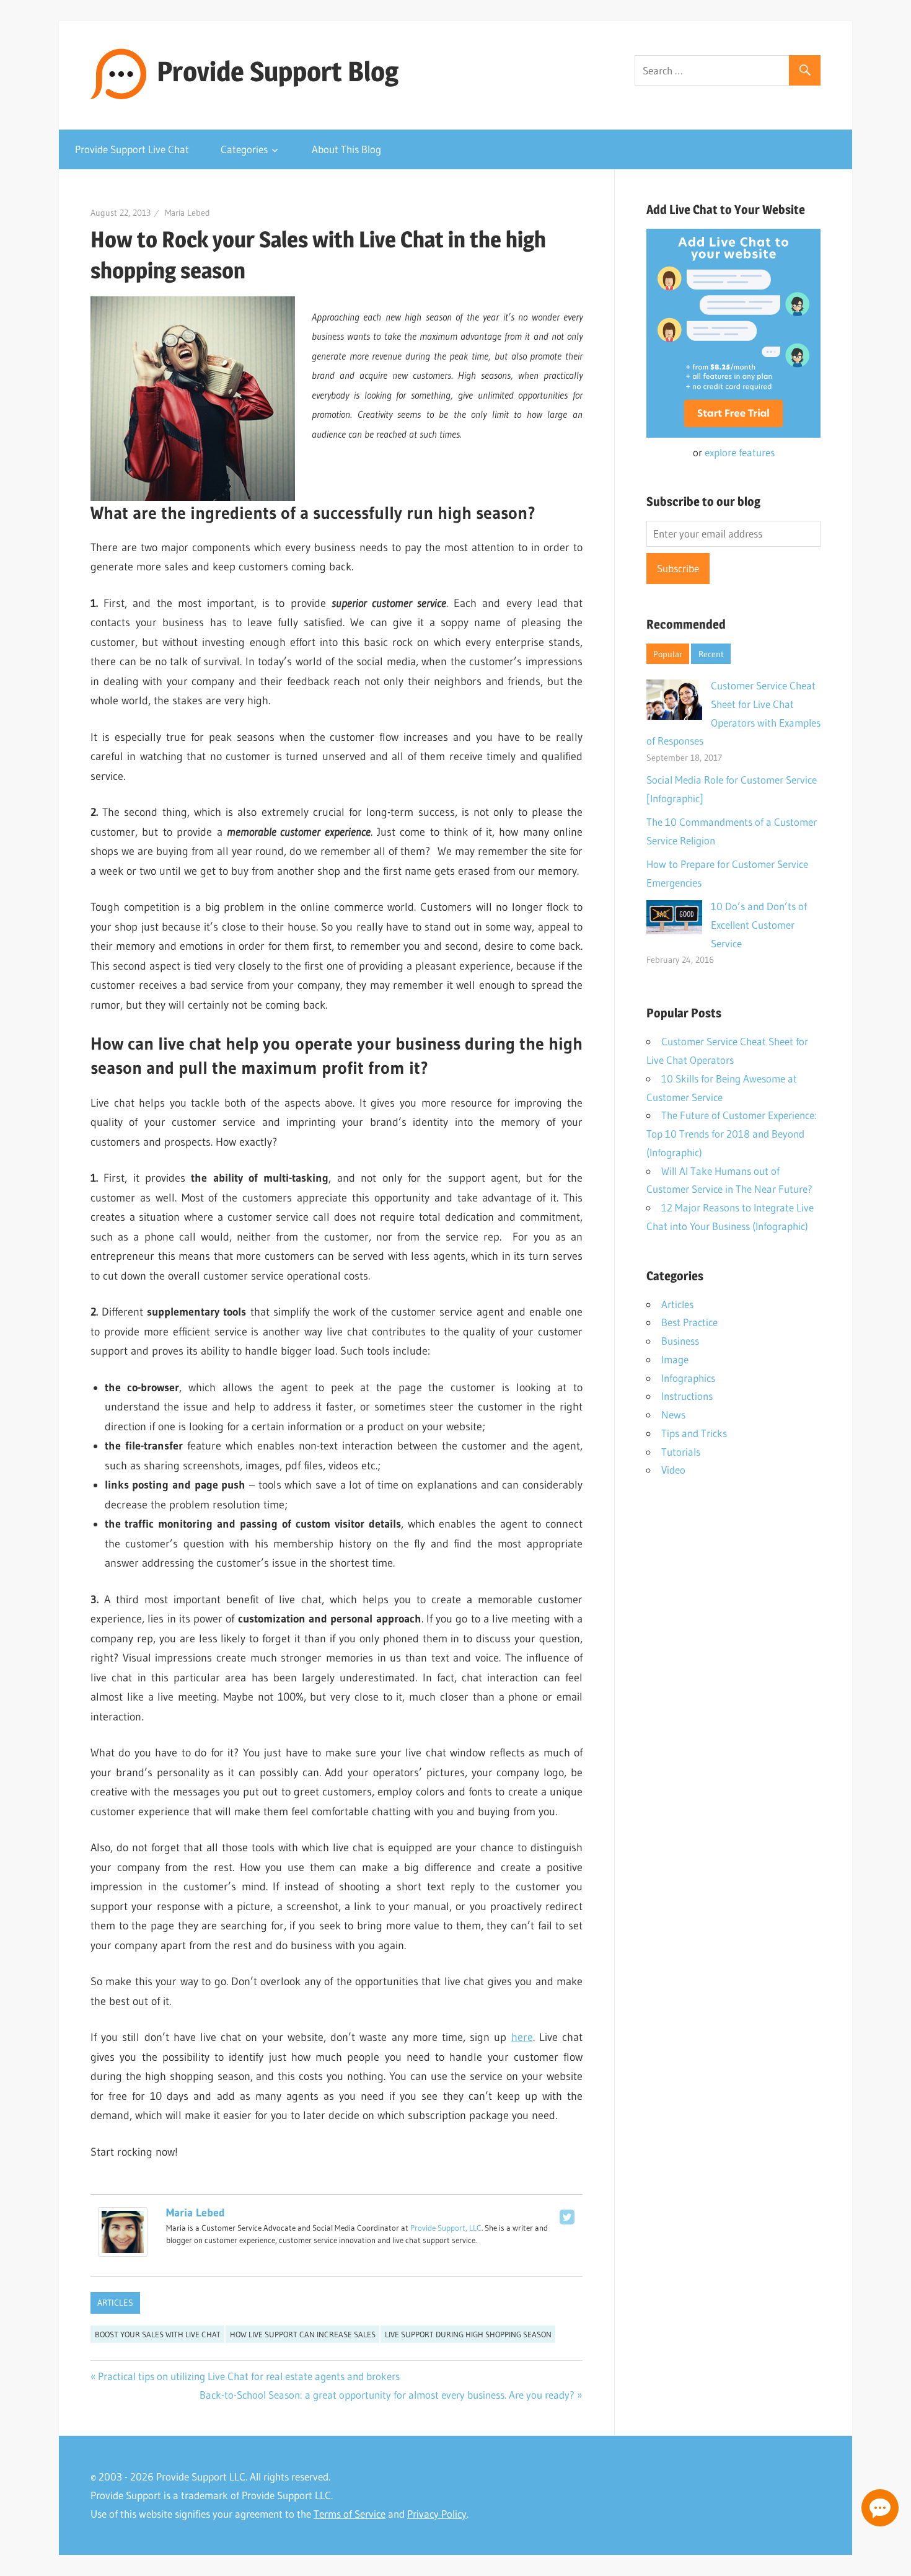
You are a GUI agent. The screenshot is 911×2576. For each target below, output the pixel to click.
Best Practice (689, 1322)
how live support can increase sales (303, 2334)
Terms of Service (350, 2514)
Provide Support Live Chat (132, 149)
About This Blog (346, 149)
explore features (740, 452)
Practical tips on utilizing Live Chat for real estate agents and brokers (249, 2376)
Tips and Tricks (694, 1433)
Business (680, 1341)
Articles (115, 2303)
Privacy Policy (437, 2514)
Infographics (688, 1378)
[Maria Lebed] (123, 2253)
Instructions (687, 1396)
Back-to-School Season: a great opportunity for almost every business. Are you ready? (387, 2395)
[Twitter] (567, 2217)
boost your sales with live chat (158, 2334)
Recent (711, 654)
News (673, 1414)
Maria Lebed (187, 213)
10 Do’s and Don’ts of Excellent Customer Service (759, 925)
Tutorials (681, 1452)
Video (673, 1470)
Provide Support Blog (278, 71)
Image (675, 1359)
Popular (668, 654)
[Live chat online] (880, 2508)
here (522, 2037)
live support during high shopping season (468, 2334)
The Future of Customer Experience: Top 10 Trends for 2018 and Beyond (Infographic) (732, 1134)
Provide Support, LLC (446, 2228)
